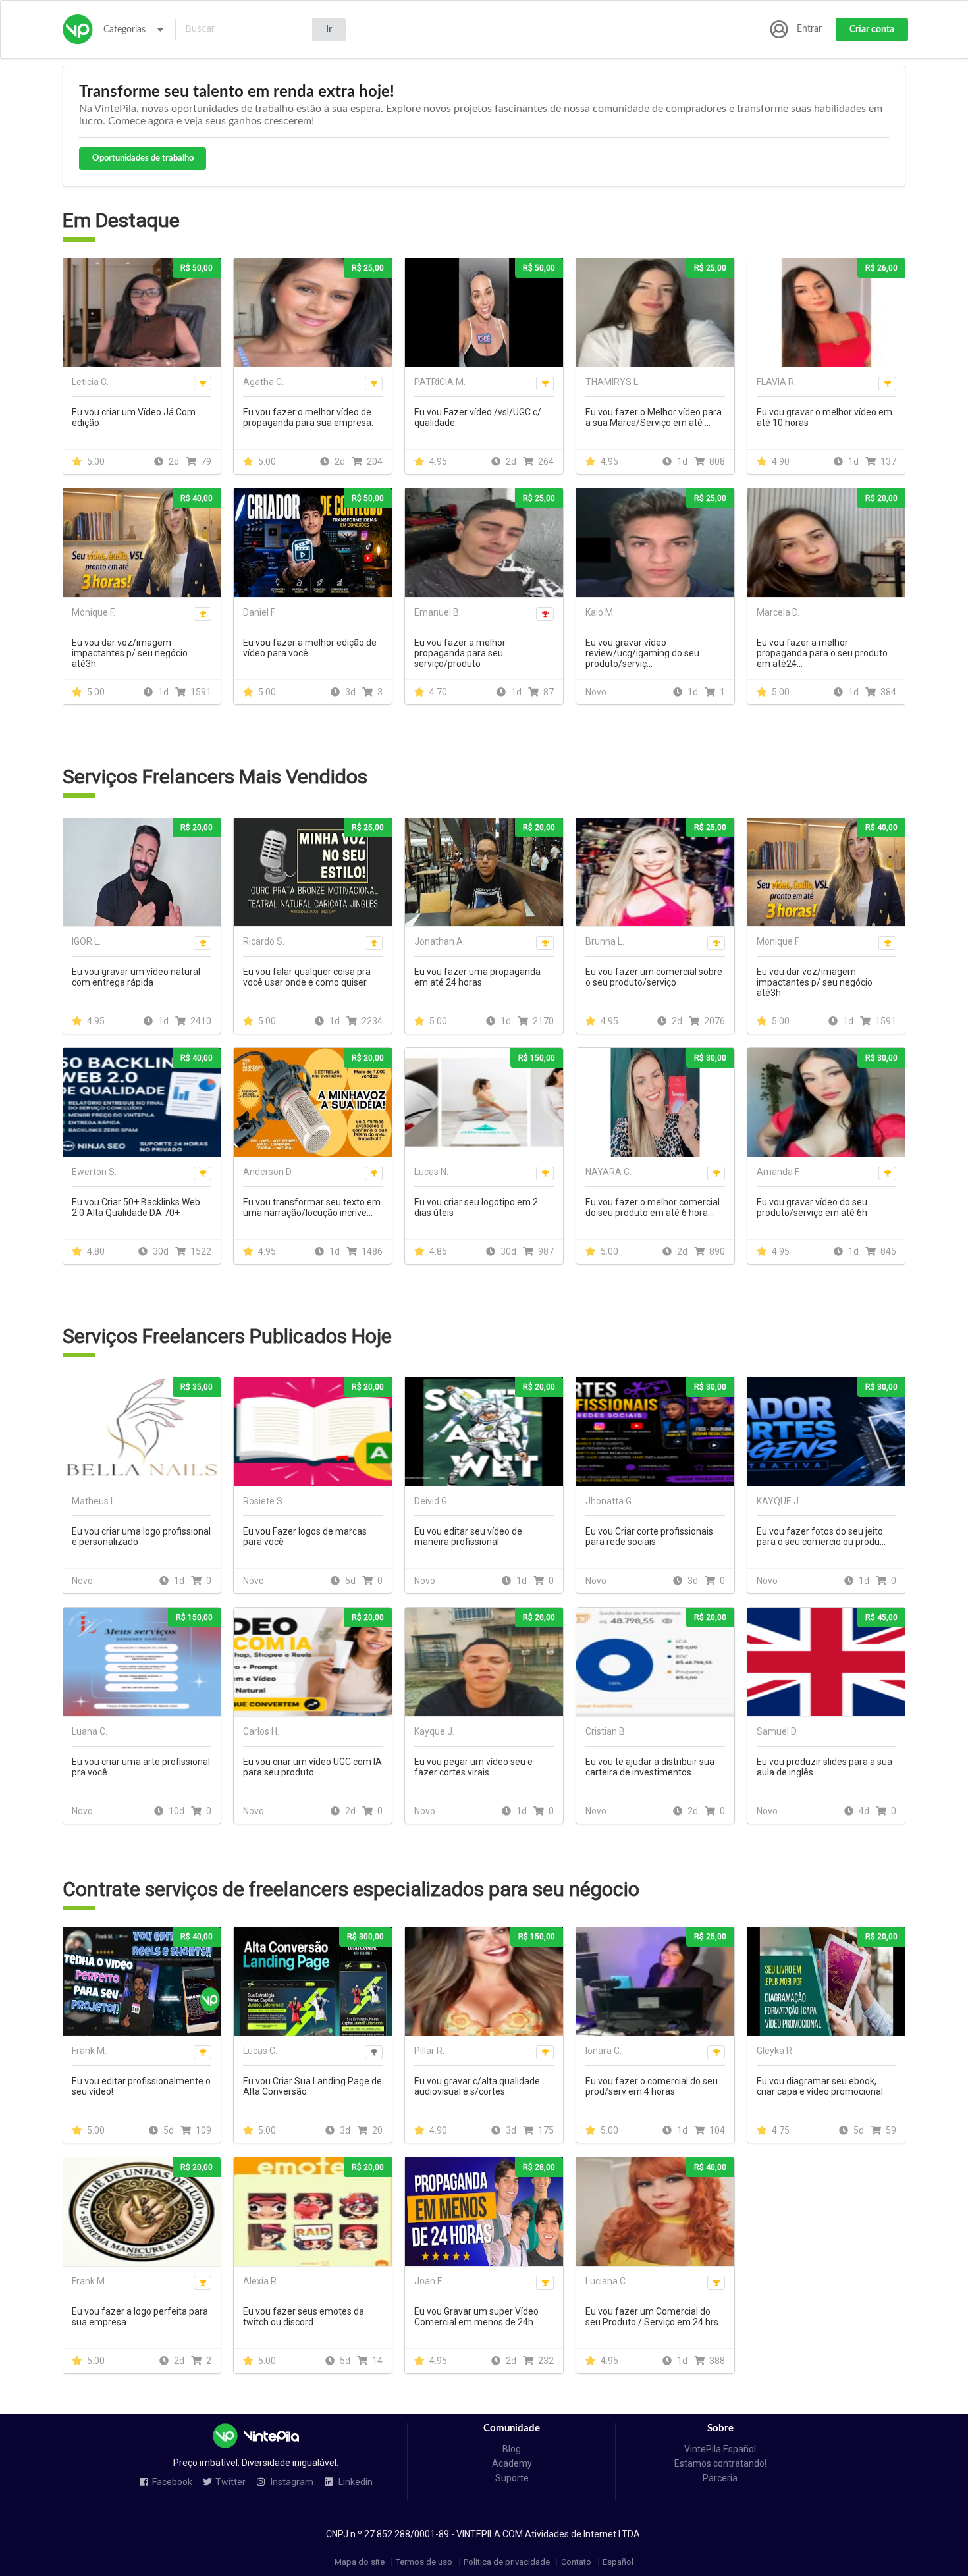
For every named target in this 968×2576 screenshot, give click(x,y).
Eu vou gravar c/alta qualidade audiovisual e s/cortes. (477, 2086)
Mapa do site (360, 2562)
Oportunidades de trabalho (143, 158)
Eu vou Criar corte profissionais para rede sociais (649, 1537)
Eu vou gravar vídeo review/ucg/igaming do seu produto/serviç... (642, 653)
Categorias (124, 30)
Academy (512, 2463)
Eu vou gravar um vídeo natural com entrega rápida (136, 977)
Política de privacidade (507, 2562)
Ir (329, 30)
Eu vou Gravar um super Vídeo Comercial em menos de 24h (476, 2317)
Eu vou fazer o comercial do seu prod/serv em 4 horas (652, 2086)
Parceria (720, 2478)
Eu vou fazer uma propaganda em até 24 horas (477, 977)
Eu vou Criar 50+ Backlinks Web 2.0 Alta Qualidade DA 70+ (136, 1207)
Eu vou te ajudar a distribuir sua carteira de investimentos (650, 1767)
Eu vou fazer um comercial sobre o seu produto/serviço (654, 977)
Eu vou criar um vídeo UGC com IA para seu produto (312, 1767)
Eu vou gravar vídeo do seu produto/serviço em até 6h (812, 1207)
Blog (512, 2449)
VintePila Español (720, 2449)
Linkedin (355, 2482)
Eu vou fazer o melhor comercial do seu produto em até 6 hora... (653, 1207)
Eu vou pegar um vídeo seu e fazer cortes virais (473, 1767)
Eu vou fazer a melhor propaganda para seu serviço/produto (460, 653)
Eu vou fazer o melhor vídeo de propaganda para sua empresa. (308, 417)
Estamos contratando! (720, 2463)
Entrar (809, 29)
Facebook (172, 2482)
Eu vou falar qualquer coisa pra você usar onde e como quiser (307, 977)
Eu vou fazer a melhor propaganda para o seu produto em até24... (822, 653)
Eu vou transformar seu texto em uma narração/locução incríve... (312, 1207)
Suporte (512, 2478)
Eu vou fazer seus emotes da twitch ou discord (304, 2317)
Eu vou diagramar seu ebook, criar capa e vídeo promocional (820, 2086)
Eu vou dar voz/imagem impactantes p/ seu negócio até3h (130, 653)
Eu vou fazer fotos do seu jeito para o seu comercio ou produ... (821, 1537)
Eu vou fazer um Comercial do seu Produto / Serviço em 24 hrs (652, 2317)
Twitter (230, 2482)
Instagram (291, 2482)
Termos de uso (424, 2562)
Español (618, 2562)
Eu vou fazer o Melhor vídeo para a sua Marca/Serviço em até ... (654, 417)
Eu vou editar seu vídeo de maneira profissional (468, 1537)
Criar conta (872, 30)
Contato (576, 2562)
